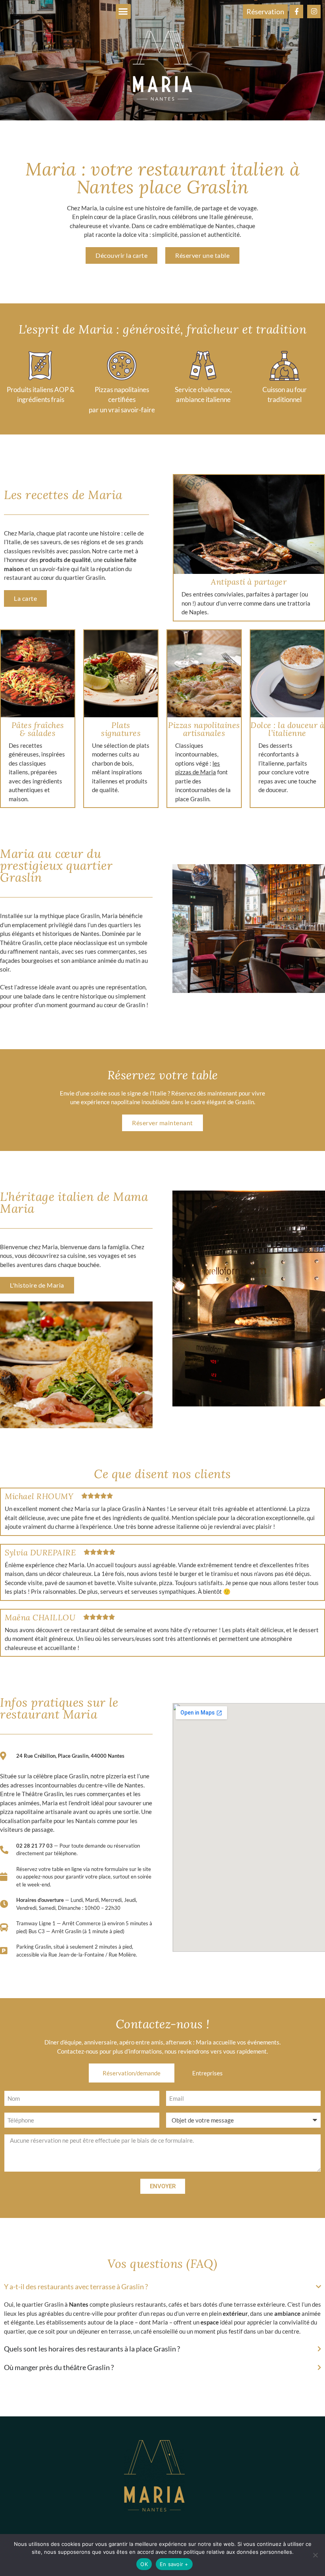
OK (144, 2564)
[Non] (315, 2555)
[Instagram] (314, 11)
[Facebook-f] (296, 11)
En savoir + (174, 2564)
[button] (123, 11)
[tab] (132, 2073)
